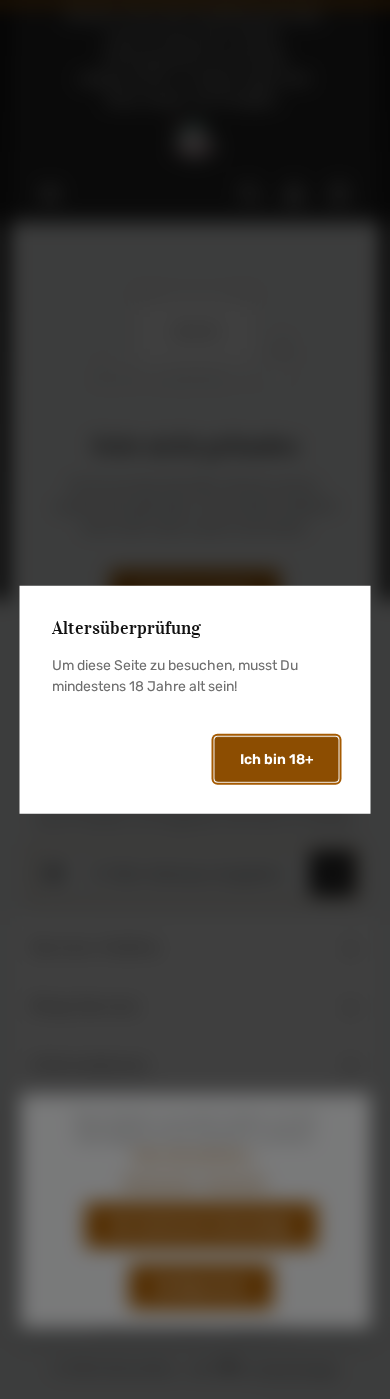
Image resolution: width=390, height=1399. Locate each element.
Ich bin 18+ (277, 759)
